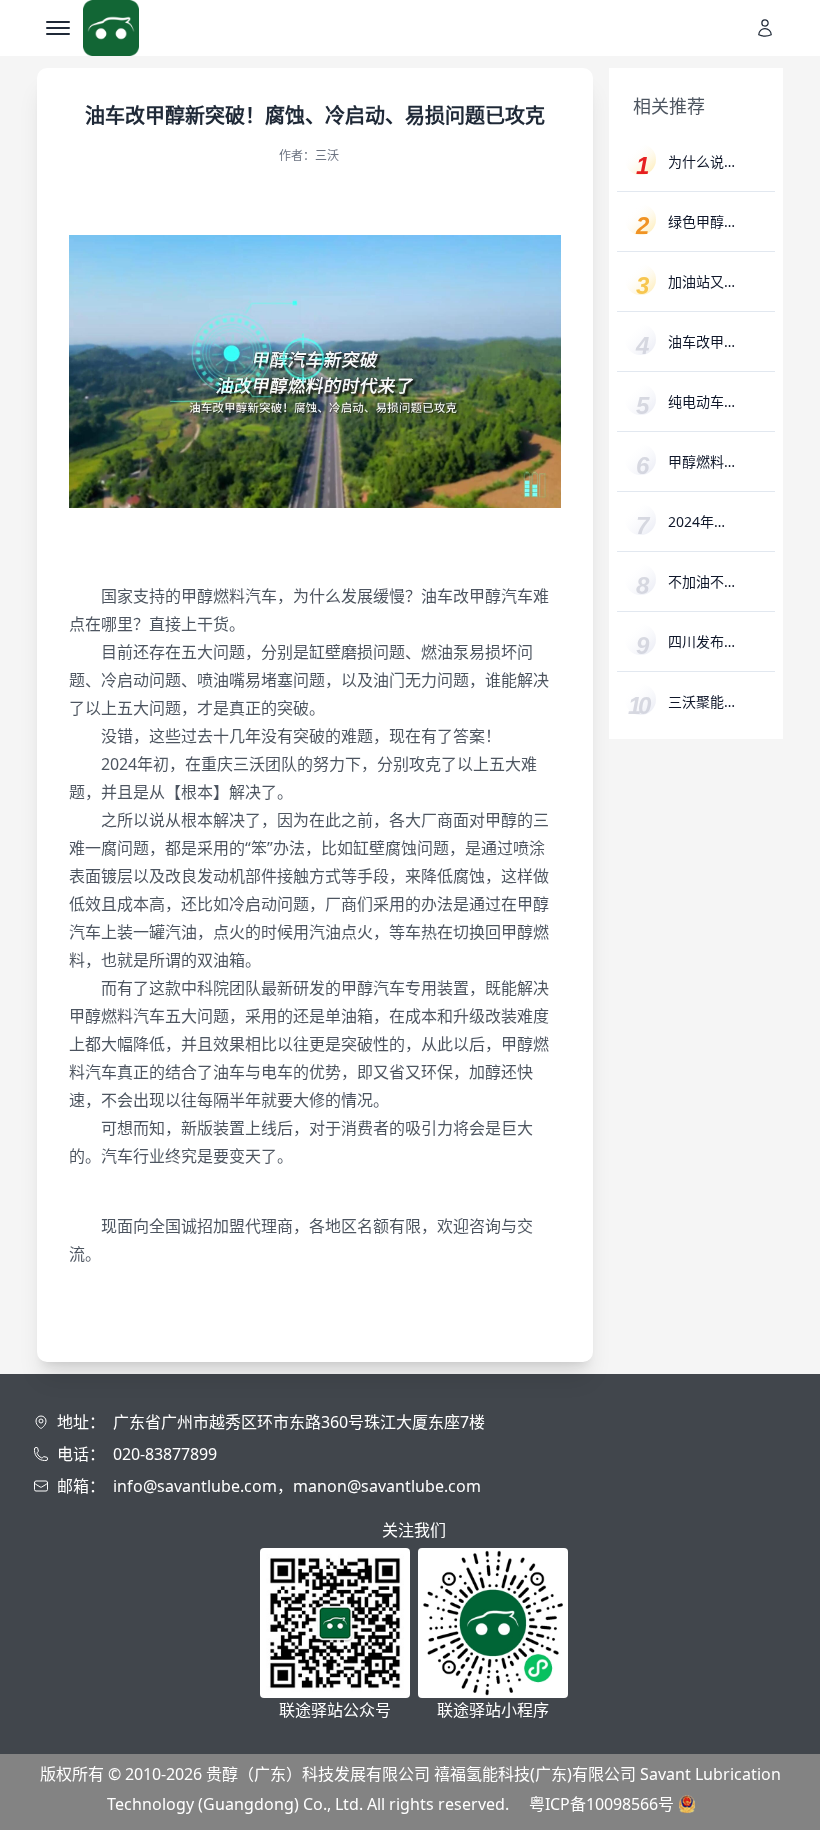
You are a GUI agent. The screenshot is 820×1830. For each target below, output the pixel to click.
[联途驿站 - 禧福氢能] (111, 28)
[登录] (771, 28)
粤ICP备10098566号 (601, 1804)
